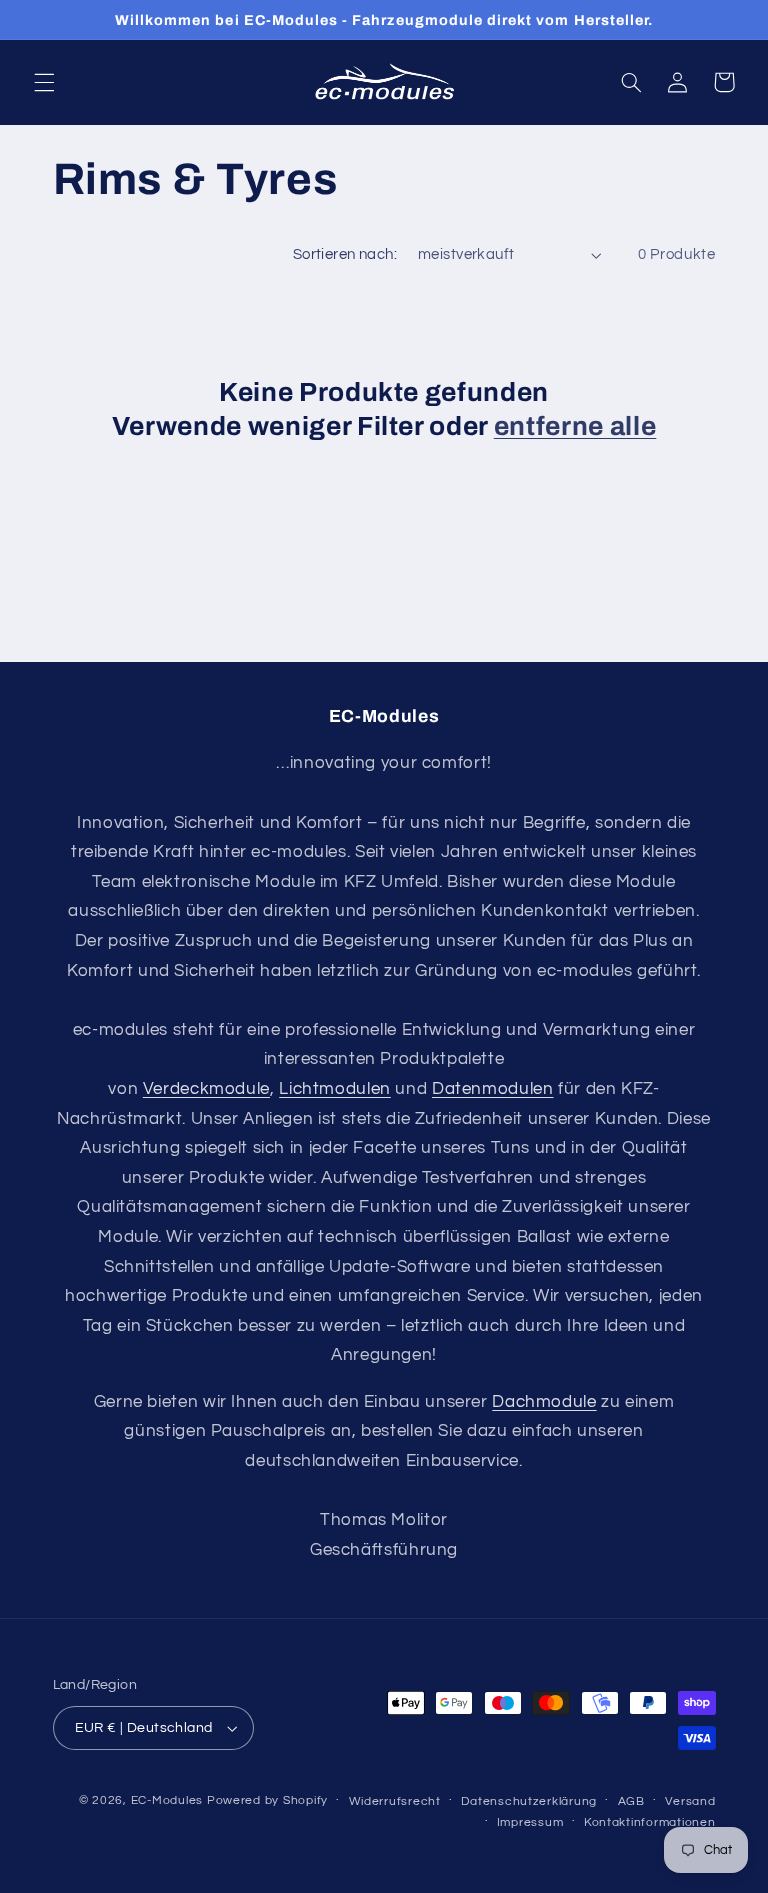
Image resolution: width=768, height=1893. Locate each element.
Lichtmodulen (335, 1089)
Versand (690, 1801)
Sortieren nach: (345, 254)
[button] (44, 82)
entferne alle (575, 426)
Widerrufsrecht (395, 1801)
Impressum (530, 1822)
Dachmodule (544, 1402)
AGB (631, 1801)
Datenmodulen (493, 1089)
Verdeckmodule (206, 1089)
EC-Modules (167, 1800)
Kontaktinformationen (650, 1822)
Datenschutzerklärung (529, 1801)
